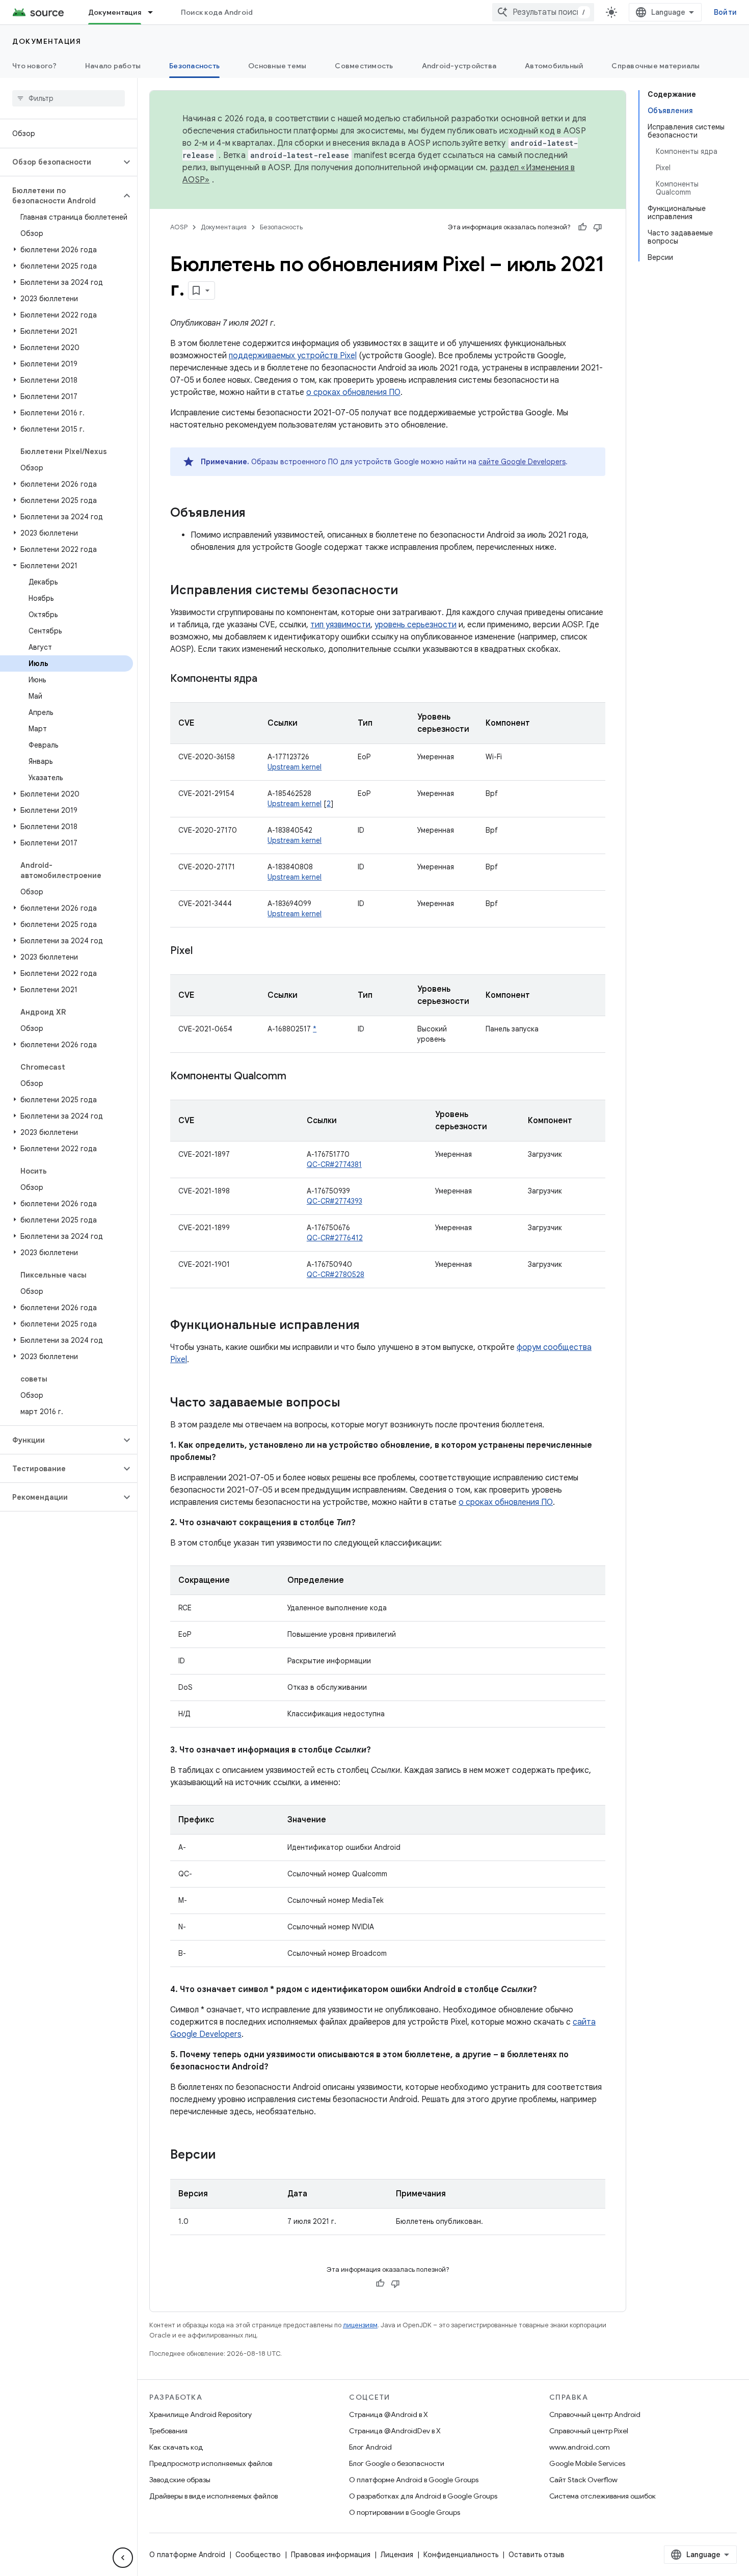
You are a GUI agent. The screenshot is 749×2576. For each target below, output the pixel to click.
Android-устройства (459, 66)
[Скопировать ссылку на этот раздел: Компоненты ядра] (267, 679)
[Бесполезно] (598, 227)
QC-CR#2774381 (334, 1164)
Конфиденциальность (461, 2555)
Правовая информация (331, 2555)
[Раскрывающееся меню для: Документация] (155, 12)
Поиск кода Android (217, 12)
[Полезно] (582, 227)
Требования (168, 2431)
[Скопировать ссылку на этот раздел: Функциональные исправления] (370, 1326)
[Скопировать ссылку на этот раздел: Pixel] (203, 951)
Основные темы (277, 66)
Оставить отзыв (537, 2555)
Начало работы (113, 66)
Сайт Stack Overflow (583, 2480)
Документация (115, 12)
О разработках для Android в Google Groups (423, 2496)
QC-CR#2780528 (336, 1274)
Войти (725, 12)
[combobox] (543, 12)
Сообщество (258, 2555)
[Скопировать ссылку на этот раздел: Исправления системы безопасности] (408, 591)
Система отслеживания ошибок (603, 2496)
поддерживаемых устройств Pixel (293, 356)
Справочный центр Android (595, 2414)
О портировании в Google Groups (405, 2512)
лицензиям (360, 2325)
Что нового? (34, 66)
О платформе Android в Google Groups (414, 2480)
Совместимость (364, 66)
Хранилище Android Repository (200, 2414)
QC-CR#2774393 (335, 1201)
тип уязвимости (340, 625)
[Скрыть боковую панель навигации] (123, 2558)
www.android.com (580, 2447)
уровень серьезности (416, 625)
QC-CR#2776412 (335, 1238)
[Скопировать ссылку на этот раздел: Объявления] (256, 514)
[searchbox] (69, 98)
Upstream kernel (295, 767)
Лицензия (397, 2555)
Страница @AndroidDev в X (395, 2431)
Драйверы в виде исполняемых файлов (213, 2496)
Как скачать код (176, 2447)
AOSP (179, 227)
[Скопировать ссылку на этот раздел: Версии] (226, 2156)
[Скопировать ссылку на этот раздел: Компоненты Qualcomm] (297, 1077)
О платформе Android (187, 2555)
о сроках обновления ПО (353, 392)
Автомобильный (554, 66)
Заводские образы (180, 2480)
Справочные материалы (656, 66)
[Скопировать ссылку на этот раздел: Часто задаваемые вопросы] (351, 1403)
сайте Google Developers (522, 462)
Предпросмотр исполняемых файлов (211, 2463)
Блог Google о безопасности (397, 2463)
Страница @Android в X (389, 2414)
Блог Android (370, 2447)
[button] (60, 162)
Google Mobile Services (587, 2463)
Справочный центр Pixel (589, 2431)
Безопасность (194, 66)
